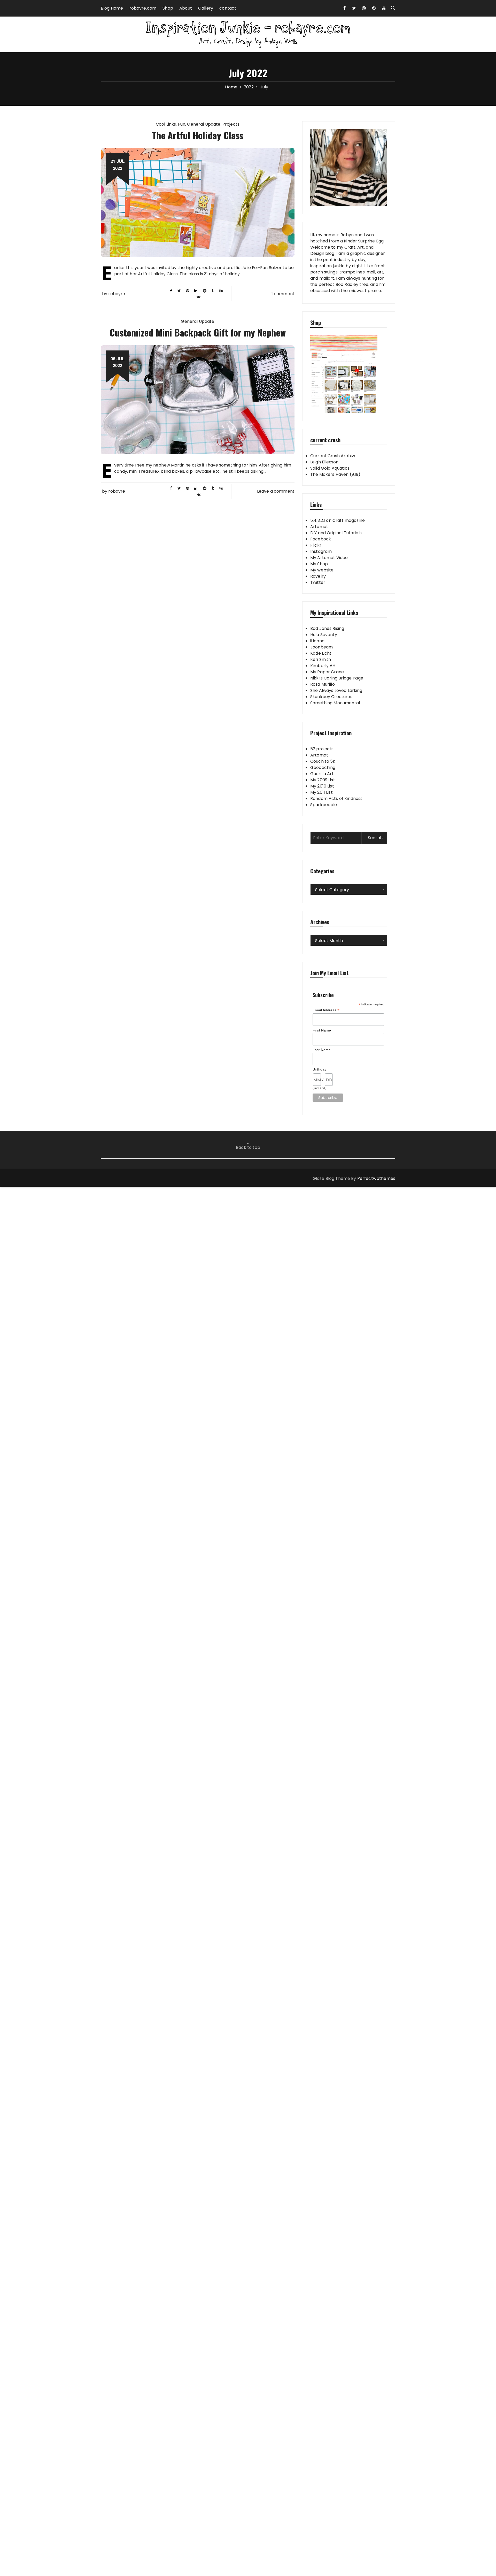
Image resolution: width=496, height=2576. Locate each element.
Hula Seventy (324, 635)
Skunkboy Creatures (331, 697)
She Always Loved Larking (336, 690)
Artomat (319, 527)
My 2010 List (322, 786)
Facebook (321, 539)
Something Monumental (335, 703)
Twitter (318, 582)
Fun (182, 124)
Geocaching (323, 767)
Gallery (206, 8)
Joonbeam (321, 647)
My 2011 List (321, 792)
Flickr (316, 545)
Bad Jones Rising (327, 628)
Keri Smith (321, 659)
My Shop (319, 564)
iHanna (317, 641)
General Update (204, 124)
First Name (322, 1030)
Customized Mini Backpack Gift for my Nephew (198, 332)
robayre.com (143, 8)
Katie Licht (321, 653)
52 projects (322, 749)
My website (322, 570)
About (186, 8)
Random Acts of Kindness (336, 798)
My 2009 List (323, 780)
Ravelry (318, 576)
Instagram (321, 551)
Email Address (326, 1010)
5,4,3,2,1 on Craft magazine (338, 520)
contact (228, 8)
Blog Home (112, 8)
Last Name (322, 1050)
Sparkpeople (324, 805)
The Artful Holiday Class (198, 135)
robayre (117, 294)
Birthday (319, 1069)
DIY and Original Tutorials (336, 533)
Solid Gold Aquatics (330, 468)
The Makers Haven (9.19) (335, 474)
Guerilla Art (322, 774)
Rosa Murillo (323, 684)
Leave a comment (276, 491)
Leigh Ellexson (324, 462)
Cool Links (166, 124)
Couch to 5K (323, 761)
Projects (231, 124)
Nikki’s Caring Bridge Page (337, 678)
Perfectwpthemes (376, 1178)
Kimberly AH (323, 666)
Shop (168, 8)
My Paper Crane (327, 672)
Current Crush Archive (333, 456)
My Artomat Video (329, 558)
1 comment (283, 294)
